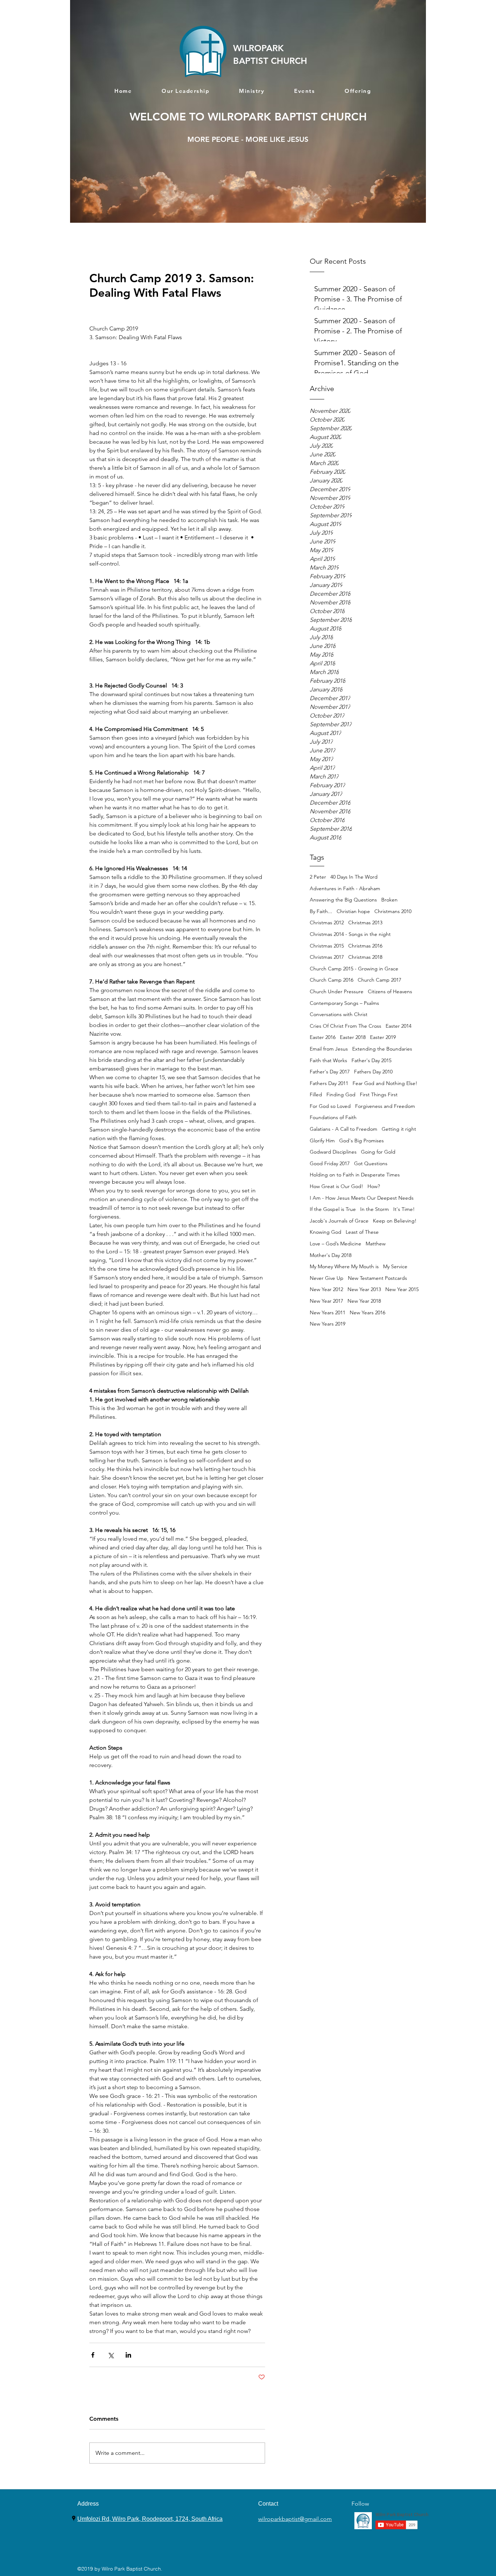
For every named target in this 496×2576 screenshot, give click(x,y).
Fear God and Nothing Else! (385, 1083)
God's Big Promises (361, 1141)
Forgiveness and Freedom (385, 1106)
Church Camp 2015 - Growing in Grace (354, 969)
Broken (389, 900)
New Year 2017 (326, 1301)
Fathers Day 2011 (329, 1083)
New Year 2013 (364, 1289)
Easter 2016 (323, 1037)
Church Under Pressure (337, 991)
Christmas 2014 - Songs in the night (350, 934)
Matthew (376, 1244)
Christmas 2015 (327, 946)
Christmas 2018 (365, 957)
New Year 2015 (402, 1289)
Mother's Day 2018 (331, 1255)
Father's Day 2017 (330, 1072)
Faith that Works (328, 1060)
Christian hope (353, 911)
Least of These (362, 1232)
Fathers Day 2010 (373, 1072)
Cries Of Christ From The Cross (345, 1026)
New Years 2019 (328, 1324)
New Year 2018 (364, 1301)
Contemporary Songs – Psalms (344, 1003)
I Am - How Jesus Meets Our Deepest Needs (362, 1198)
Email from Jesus (329, 1049)
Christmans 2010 (393, 911)
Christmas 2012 (327, 923)
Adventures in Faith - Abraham (345, 888)
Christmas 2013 (365, 923)
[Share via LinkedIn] (128, 2355)
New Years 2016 (367, 1312)
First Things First (379, 1094)
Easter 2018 (353, 1037)
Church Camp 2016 (332, 980)
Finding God (341, 1094)
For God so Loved (330, 1106)
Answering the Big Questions (343, 900)
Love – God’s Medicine (336, 1244)
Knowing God (326, 1232)
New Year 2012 (326, 1289)
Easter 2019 (383, 1037)
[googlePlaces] (74, 2518)
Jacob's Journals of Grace (339, 1221)
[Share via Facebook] (93, 2355)
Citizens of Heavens (390, 991)
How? (374, 1186)
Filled (316, 1094)
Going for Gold (378, 1152)
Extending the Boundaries (382, 1049)
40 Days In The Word (354, 877)
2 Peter (318, 877)
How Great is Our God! (336, 1186)
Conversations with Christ (339, 1014)
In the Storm (375, 1209)
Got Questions (371, 1163)
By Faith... (321, 911)
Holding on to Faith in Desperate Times (355, 1175)
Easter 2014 (399, 1026)
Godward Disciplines (333, 1152)
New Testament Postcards (377, 1278)
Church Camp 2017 (379, 980)
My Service (395, 1266)
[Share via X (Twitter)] (111, 2355)
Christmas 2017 (327, 957)
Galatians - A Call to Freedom (343, 1129)
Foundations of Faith (333, 1117)
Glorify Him (322, 1141)
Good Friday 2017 (330, 1163)
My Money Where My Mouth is (344, 1266)
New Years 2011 (328, 1312)
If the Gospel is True (333, 1209)
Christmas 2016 (365, 946)
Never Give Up (327, 1278)
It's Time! (404, 1209)
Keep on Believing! (395, 1221)
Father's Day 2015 (371, 1060)
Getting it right (399, 1129)
